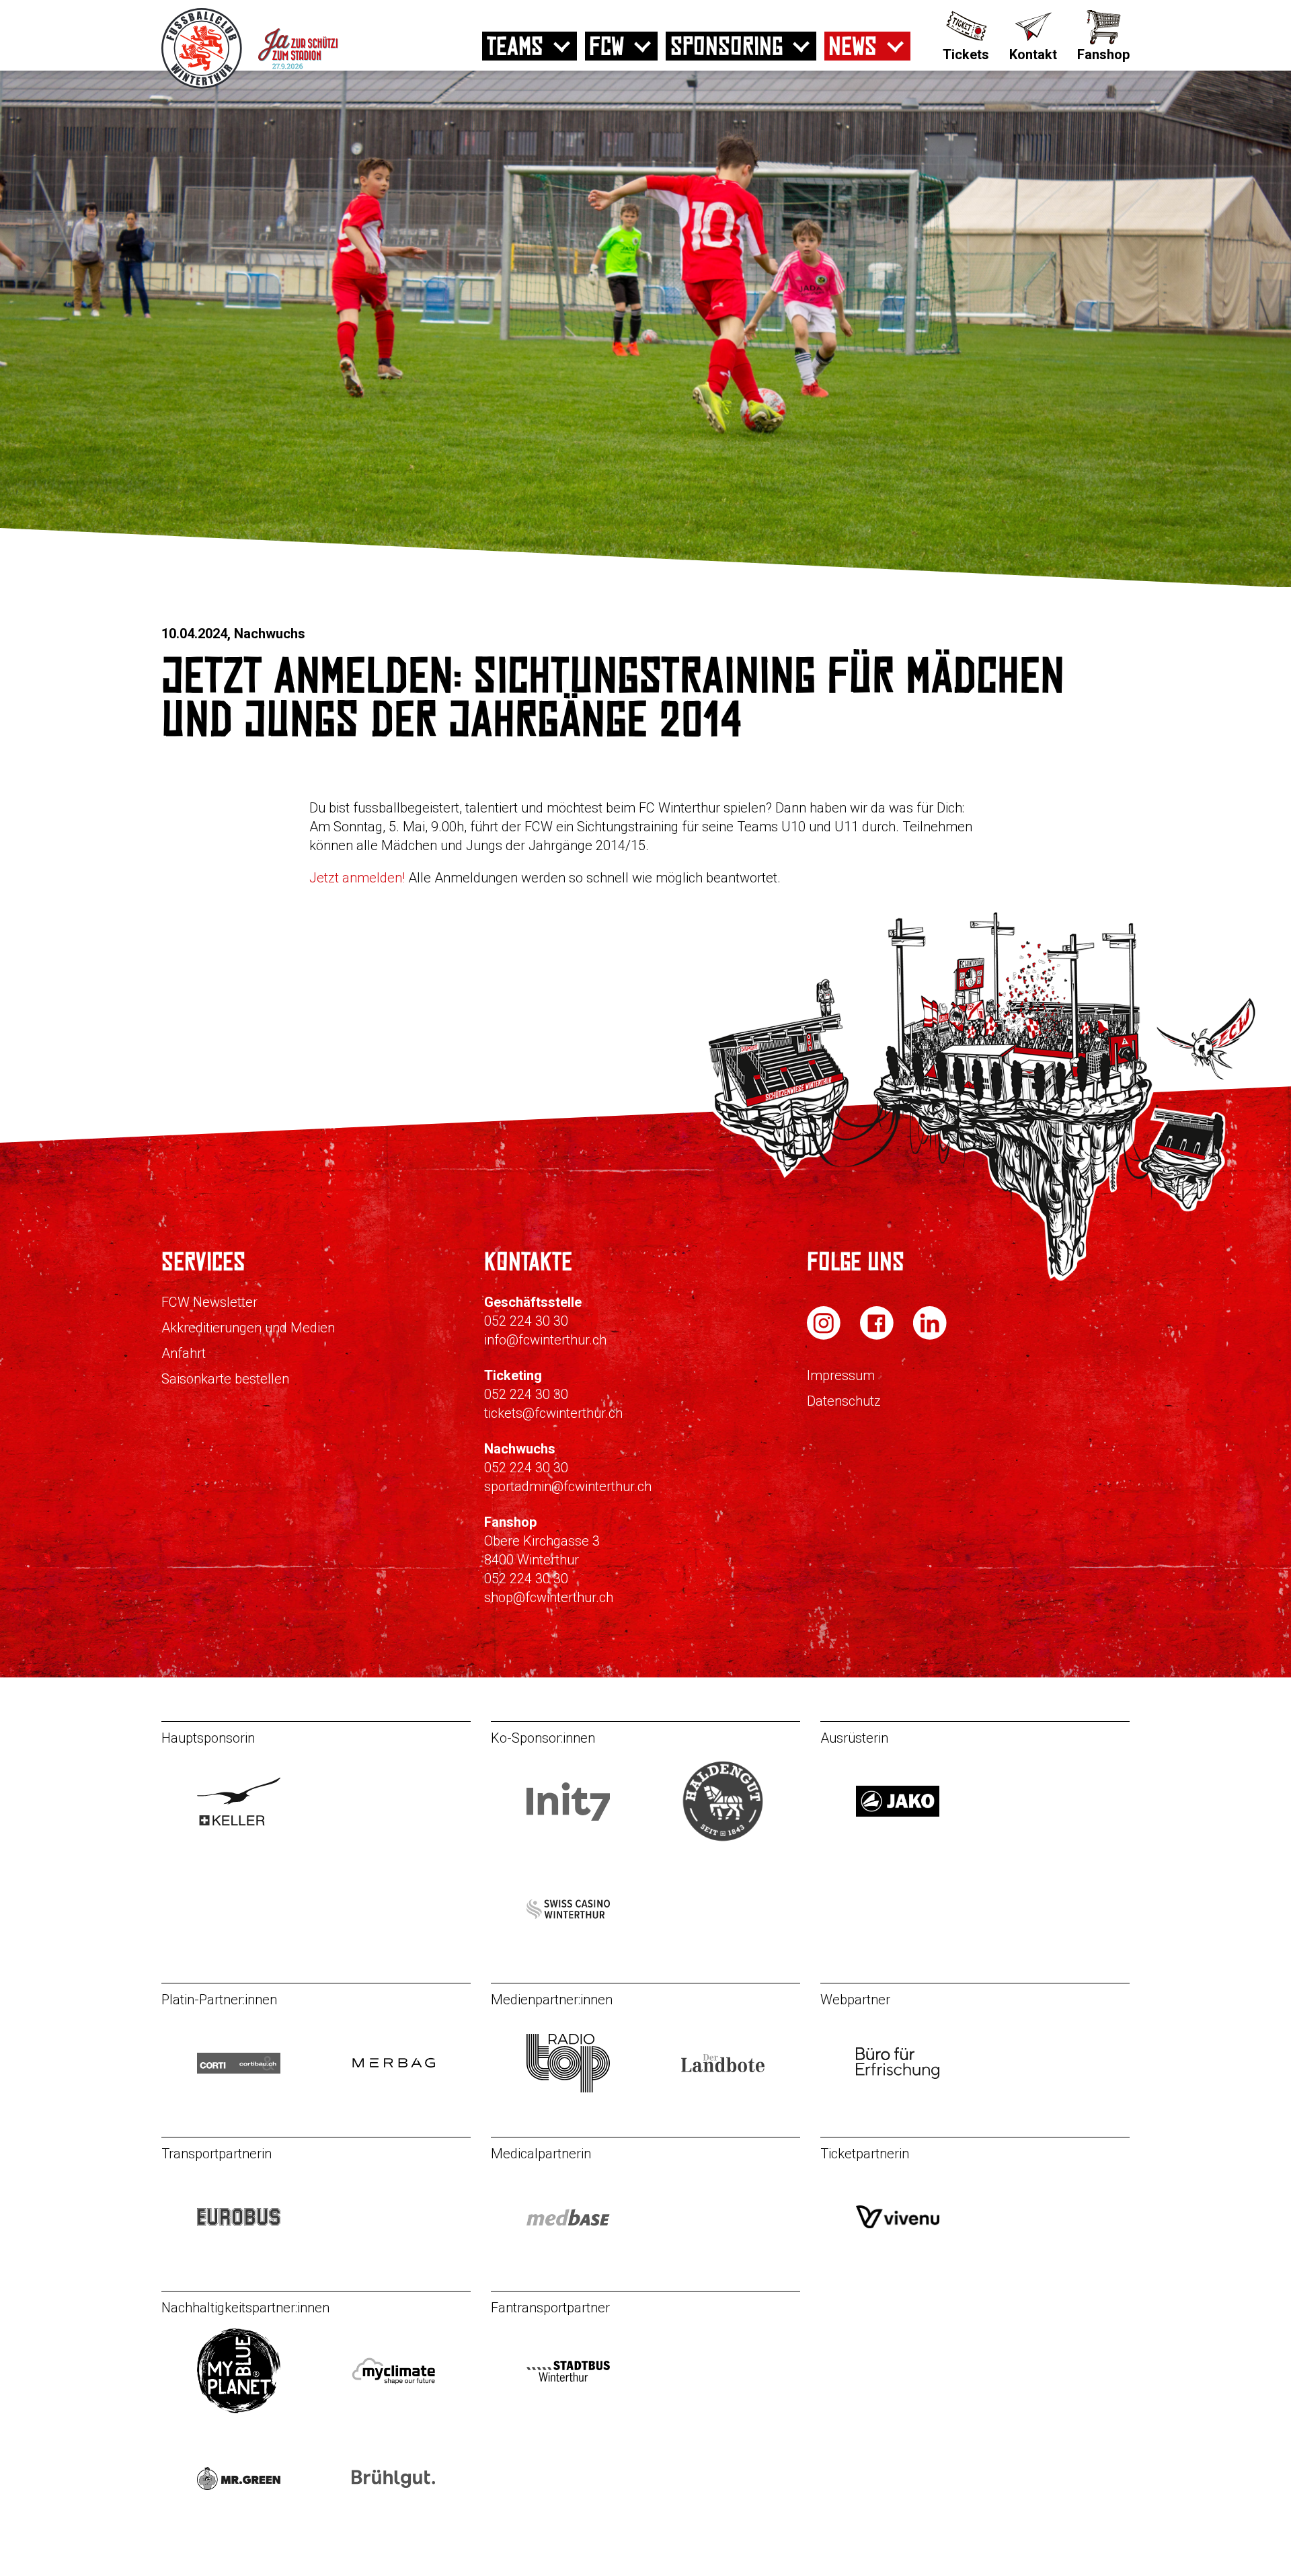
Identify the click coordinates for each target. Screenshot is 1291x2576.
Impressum (841, 1375)
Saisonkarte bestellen (225, 1379)
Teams (515, 46)
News (853, 46)
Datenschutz (844, 1401)
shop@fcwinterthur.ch (549, 1597)
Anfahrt (184, 1353)
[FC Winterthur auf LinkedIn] (930, 1336)
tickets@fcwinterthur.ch (553, 1413)
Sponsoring (727, 46)
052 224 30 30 (526, 1321)
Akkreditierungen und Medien (248, 1328)
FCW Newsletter (209, 1302)
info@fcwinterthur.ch (545, 1340)
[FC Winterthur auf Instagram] (825, 1336)
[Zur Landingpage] (318, 85)
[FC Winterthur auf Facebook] (878, 1336)
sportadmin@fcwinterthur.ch (568, 1486)
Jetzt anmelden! (359, 878)
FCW (607, 46)
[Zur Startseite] (203, 85)
